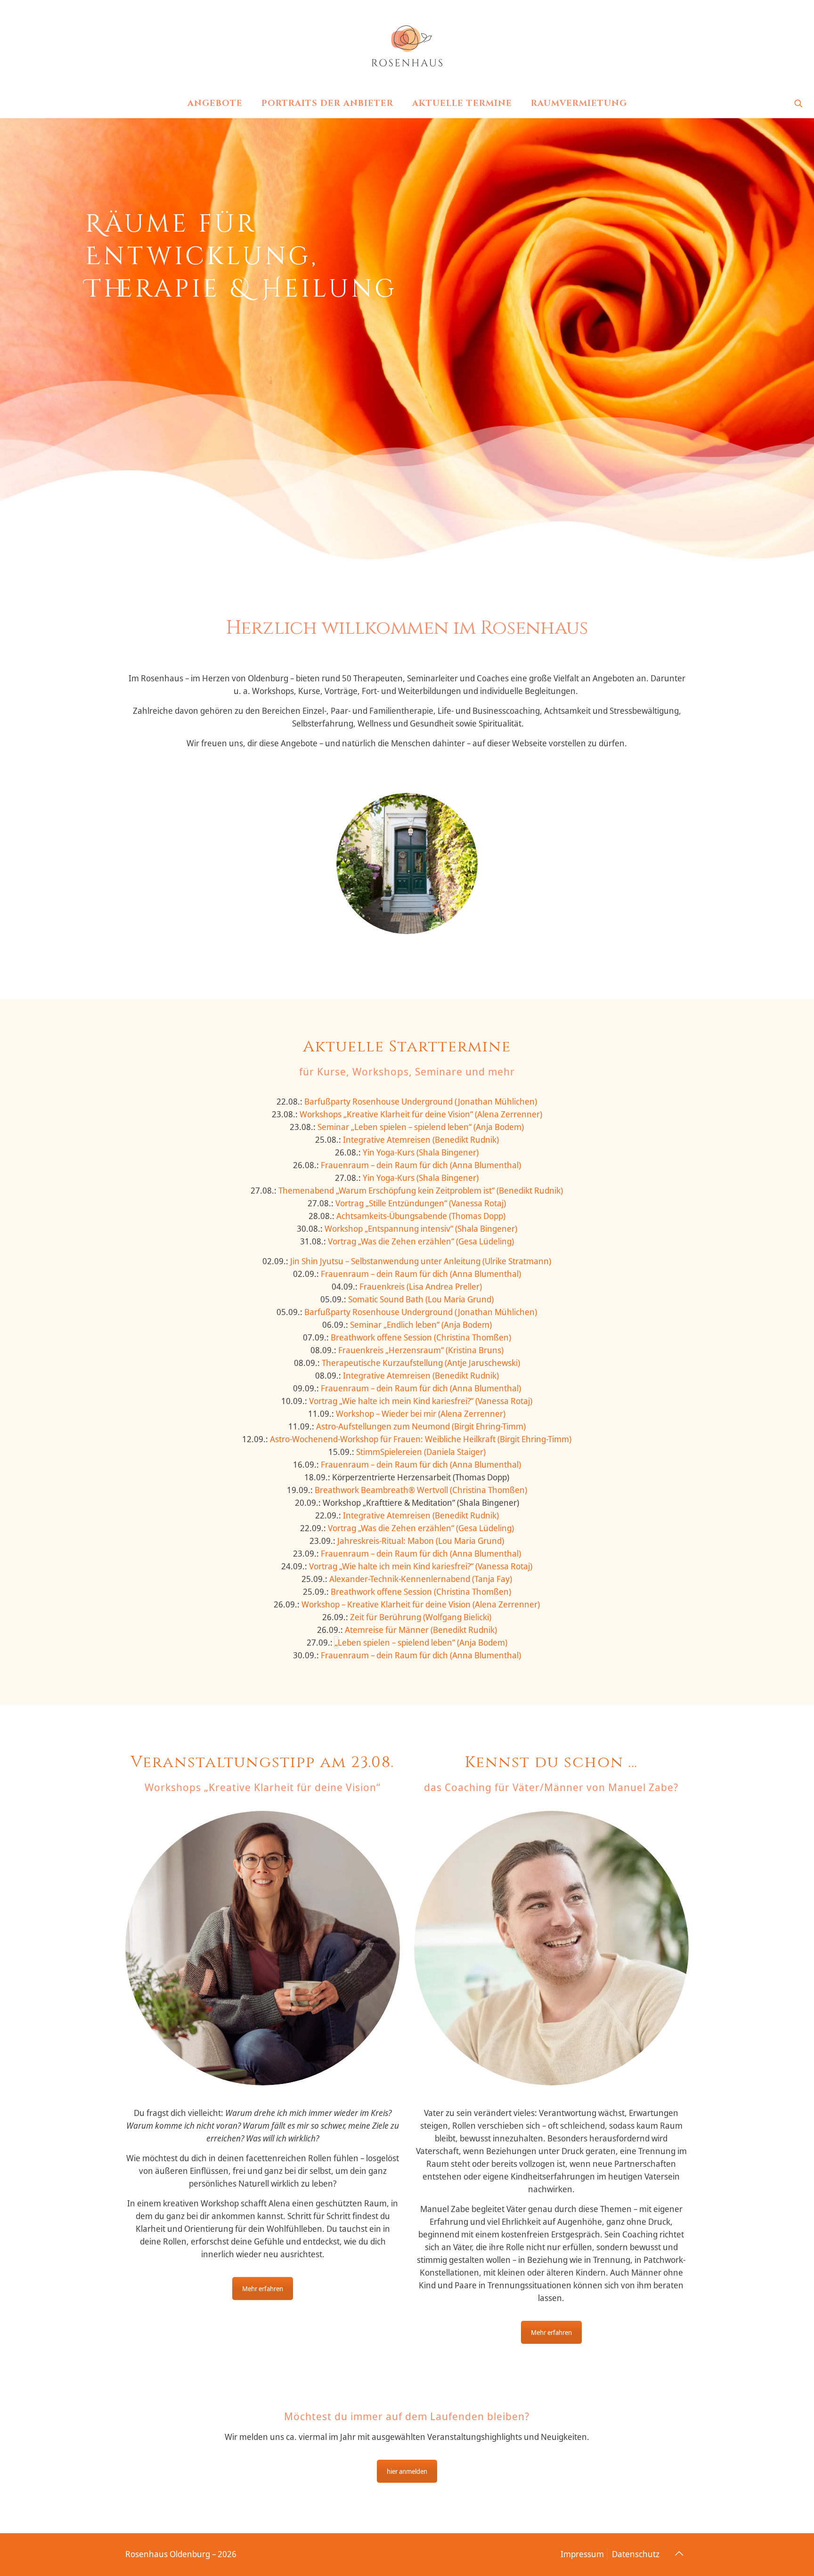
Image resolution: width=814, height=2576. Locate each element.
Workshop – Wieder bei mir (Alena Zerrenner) (421, 1413)
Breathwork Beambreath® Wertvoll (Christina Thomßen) (421, 1490)
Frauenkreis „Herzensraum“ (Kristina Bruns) (421, 1350)
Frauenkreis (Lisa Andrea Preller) (421, 1286)
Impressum (582, 2554)
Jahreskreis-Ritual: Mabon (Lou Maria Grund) (421, 1541)
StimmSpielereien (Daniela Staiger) (421, 1452)
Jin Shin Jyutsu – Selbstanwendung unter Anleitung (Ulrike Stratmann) (421, 1261)
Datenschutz (636, 2554)
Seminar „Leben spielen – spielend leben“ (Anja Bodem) (421, 1127)
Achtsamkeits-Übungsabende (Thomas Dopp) (421, 1216)
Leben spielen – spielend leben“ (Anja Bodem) (423, 1642)
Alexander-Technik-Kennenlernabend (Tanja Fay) (421, 1579)
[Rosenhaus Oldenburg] (407, 45)
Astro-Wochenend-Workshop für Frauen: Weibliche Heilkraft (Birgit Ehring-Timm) (421, 1439)
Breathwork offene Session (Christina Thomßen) (421, 1337)
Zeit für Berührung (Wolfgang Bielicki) (421, 1617)
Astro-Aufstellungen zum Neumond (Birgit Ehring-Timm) (421, 1426)
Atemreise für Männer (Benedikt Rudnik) (421, 1630)
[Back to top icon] (679, 2553)
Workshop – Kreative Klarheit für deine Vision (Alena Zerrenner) (421, 1604)
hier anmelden (407, 2471)
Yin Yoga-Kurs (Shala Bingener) (421, 1152)
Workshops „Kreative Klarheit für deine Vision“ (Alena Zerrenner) (421, 1114)
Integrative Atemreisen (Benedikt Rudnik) (421, 1139)
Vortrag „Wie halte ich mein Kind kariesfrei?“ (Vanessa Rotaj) (421, 1401)
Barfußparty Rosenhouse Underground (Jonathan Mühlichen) (421, 1101)
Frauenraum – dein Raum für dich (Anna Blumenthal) (420, 1165)
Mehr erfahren (263, 2289)
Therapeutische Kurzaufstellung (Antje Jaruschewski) (421, 1363)
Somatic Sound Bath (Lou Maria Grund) (421, 1299)
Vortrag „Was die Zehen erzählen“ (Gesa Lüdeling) (421, 1241)
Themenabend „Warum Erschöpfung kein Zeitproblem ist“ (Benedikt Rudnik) (421, 1190)
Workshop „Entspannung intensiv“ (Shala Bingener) (421, 1228)
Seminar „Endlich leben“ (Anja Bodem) (421, 1324)
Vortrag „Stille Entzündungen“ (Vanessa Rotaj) (421, 1203)
